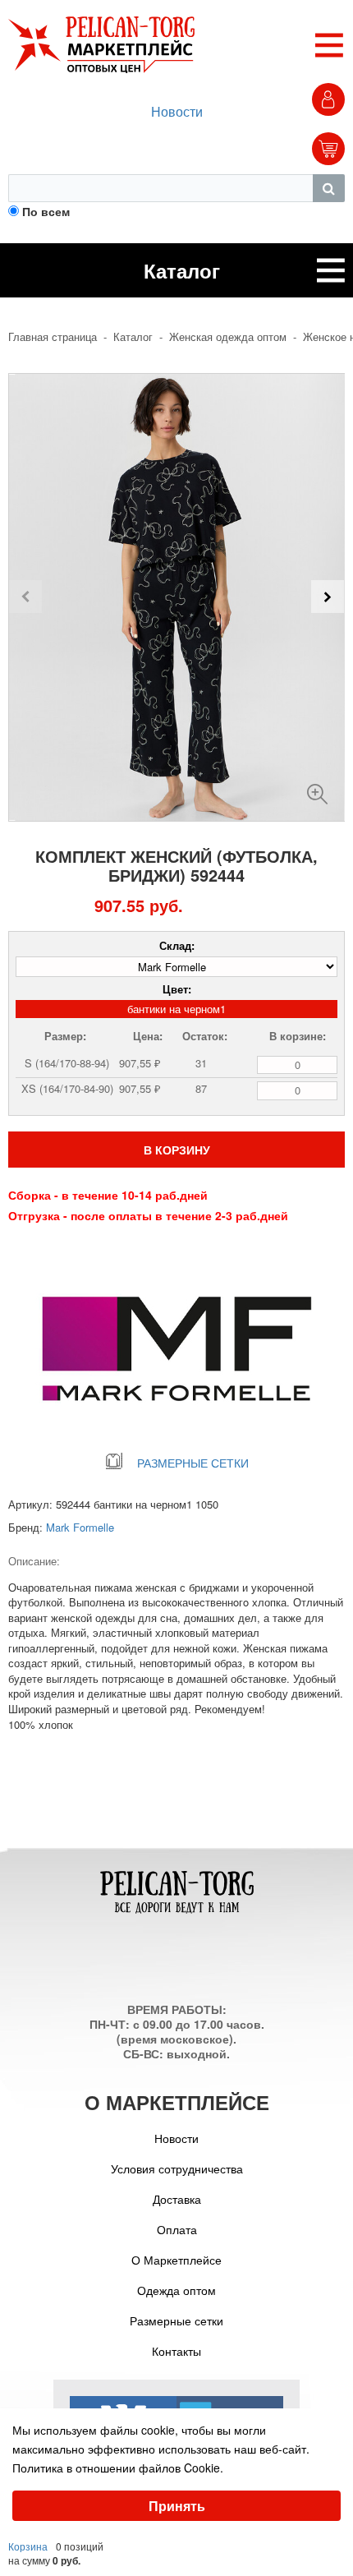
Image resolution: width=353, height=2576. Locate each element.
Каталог (133, 337)
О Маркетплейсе (176, 2260)
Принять (177, 2506)
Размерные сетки (176, 2320)
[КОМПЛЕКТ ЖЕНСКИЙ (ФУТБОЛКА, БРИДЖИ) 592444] (317, 788)
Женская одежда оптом (228, 337)
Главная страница (53, 337)
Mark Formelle (80, 1527)
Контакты (176, 2351)
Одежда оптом (176, 2290)
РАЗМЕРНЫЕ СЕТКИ (193, 1463)
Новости (177, 111)
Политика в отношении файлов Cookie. (118, 2468)
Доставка (177, 2199)
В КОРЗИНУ (177, 1150)
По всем (46, 211)
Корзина (28, 2546)
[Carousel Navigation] (176, 597)
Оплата (177, 2229)
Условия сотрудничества (177, 2168)
